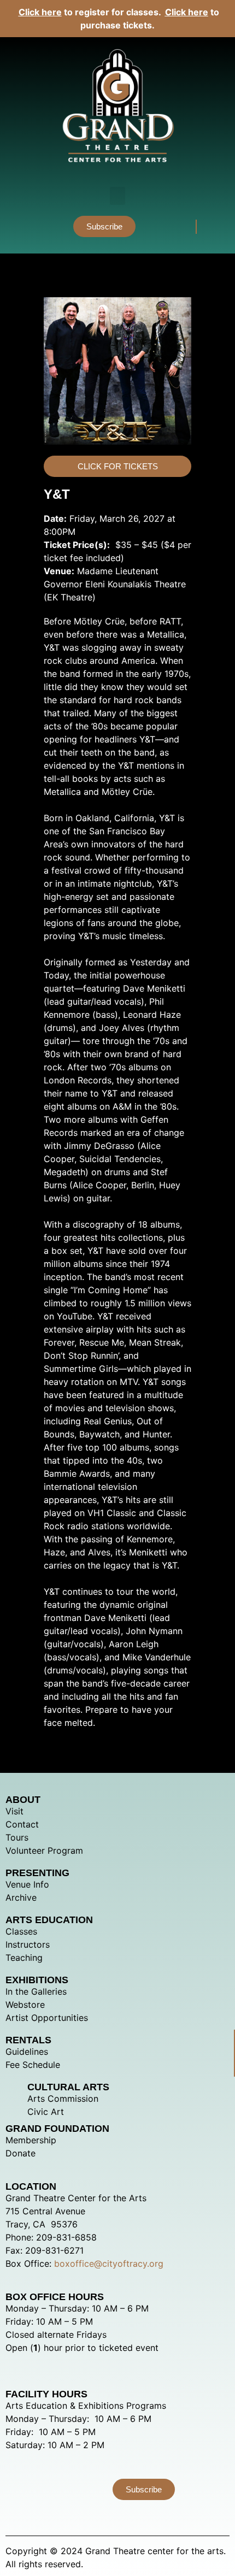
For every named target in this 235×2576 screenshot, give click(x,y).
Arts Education (49, 1920)
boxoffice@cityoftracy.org (109, 2263)
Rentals (28, 2040)
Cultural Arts (68, 2087)
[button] (117, 196)
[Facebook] (175, 226)
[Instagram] (156, 226)
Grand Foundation (57, 2129)
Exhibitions (37, 1980)
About (23, 1800)
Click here (40, 12)
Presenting (37, 1873)
